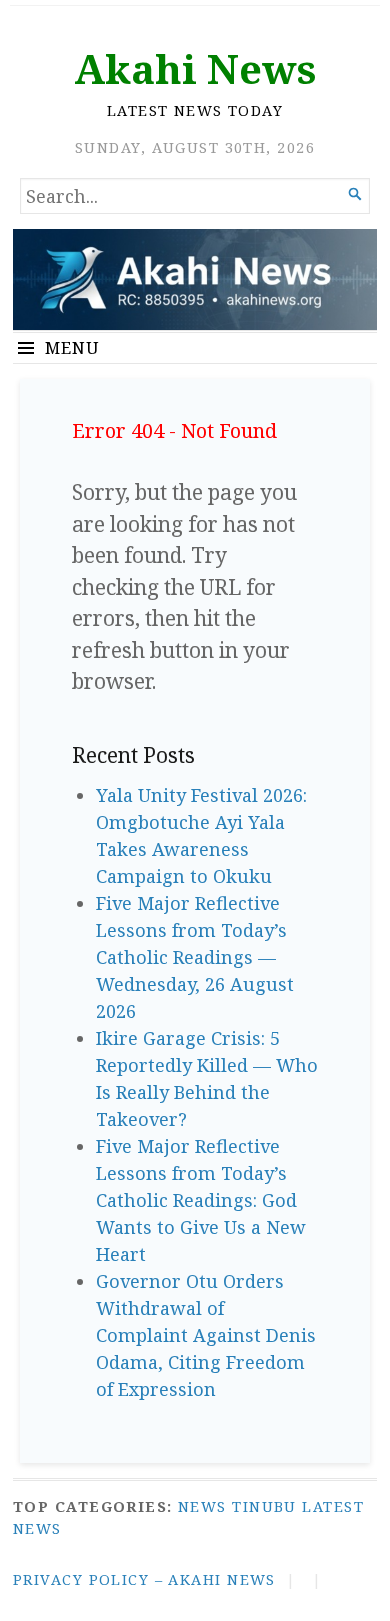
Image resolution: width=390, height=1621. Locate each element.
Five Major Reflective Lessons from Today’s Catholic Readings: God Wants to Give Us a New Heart (201, 1200)
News (202, 1506)
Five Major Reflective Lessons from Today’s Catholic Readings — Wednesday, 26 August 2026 (195, 957)
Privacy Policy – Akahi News (144, 1579)
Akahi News (195, 68)
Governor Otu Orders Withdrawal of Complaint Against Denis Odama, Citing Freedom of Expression (206, 1335)
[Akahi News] (195, 279)
